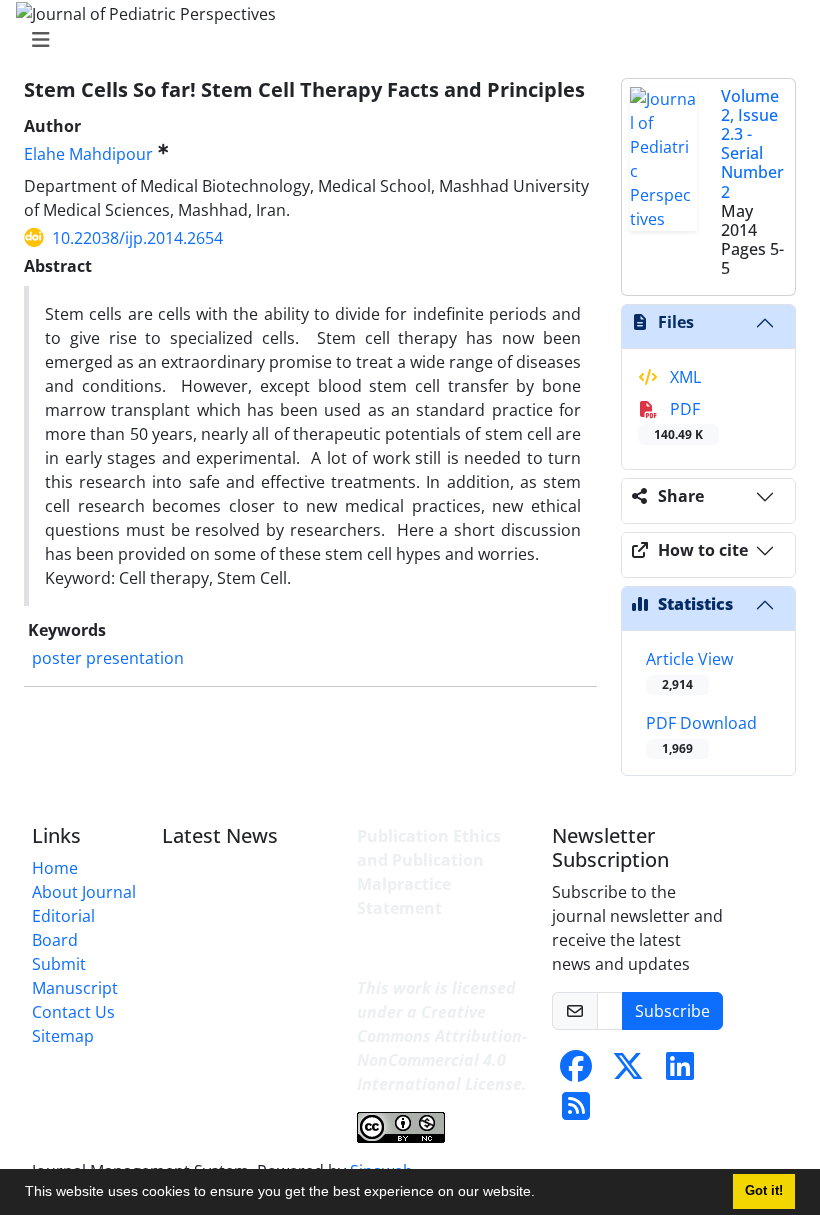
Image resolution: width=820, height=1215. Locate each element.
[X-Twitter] (628, 1072)
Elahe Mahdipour (88, 154)
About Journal (84, 892)
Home (55, 868)
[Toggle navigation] (404, 40)
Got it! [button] (764, 1191)
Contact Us (73, 1012)
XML (683, 377)
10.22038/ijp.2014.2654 (137, 238)
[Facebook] (576, 1072)
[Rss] (576, 1112)
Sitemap (63, 1036)
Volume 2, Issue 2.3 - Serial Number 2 (752, 144)
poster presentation (108, 658)
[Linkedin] (680, 1072)
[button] (542, 1194)
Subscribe (672, 1011)
